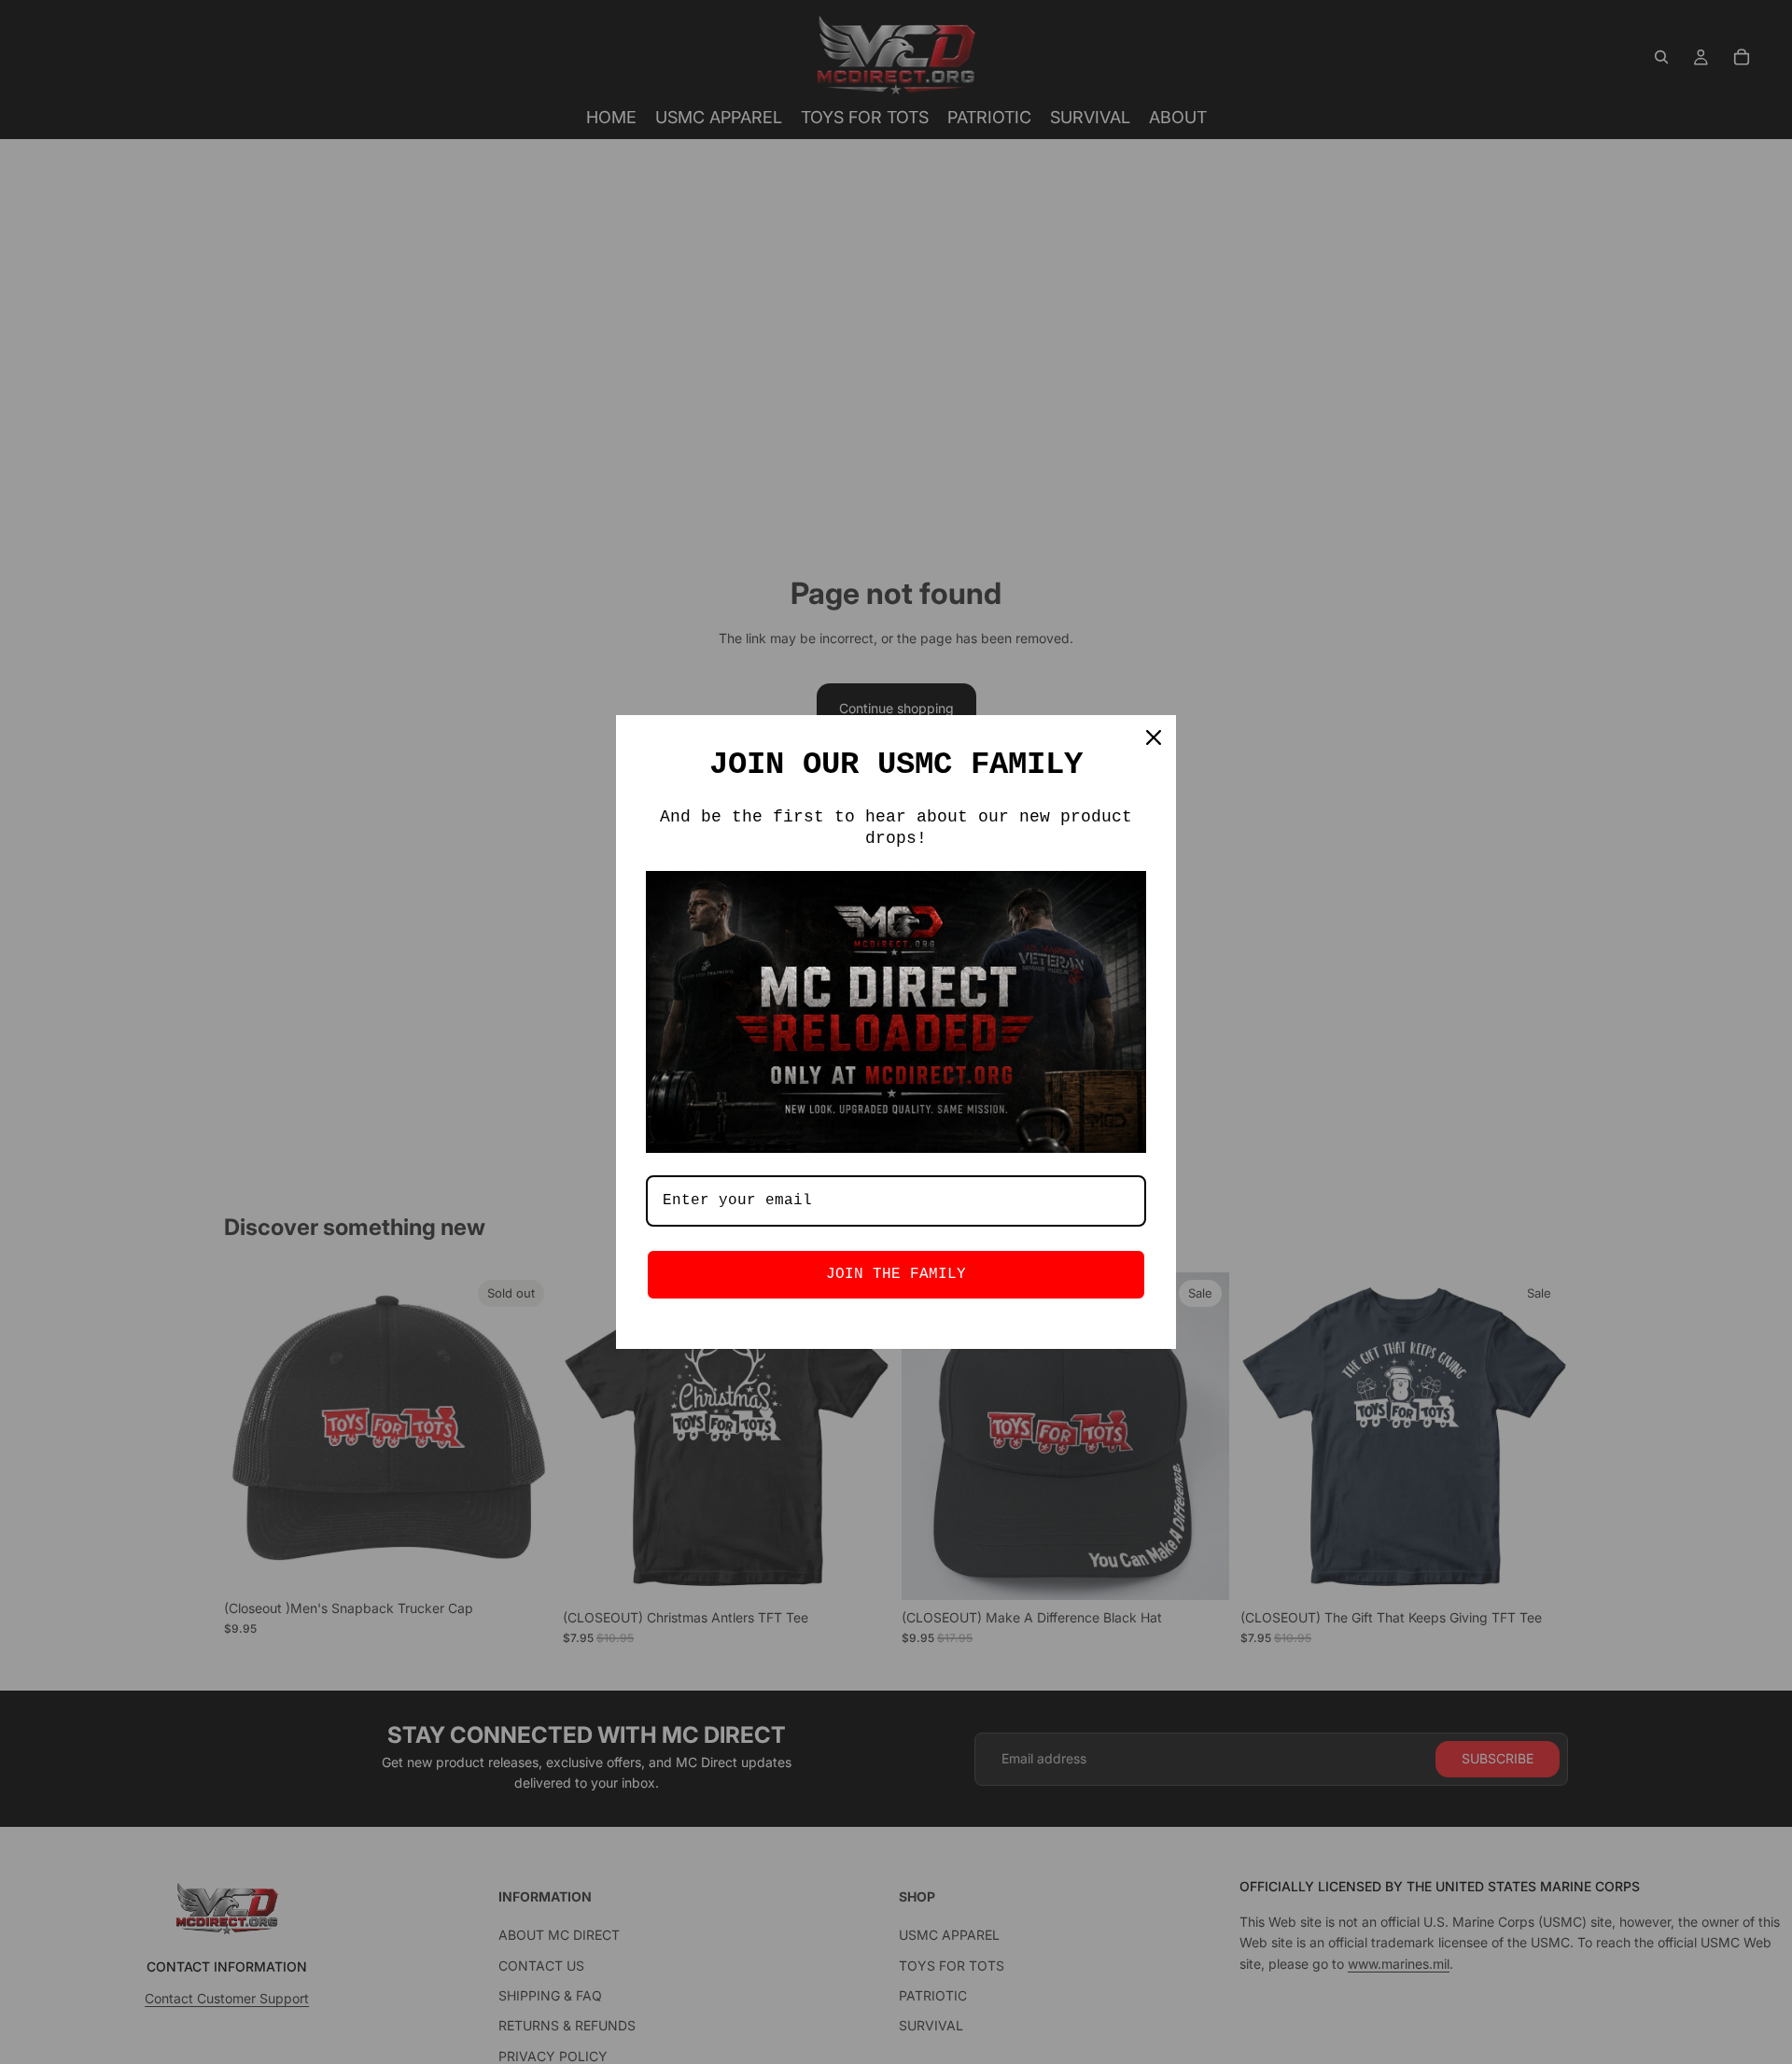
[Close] (1154, 737)
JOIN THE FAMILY (896, 1274)
